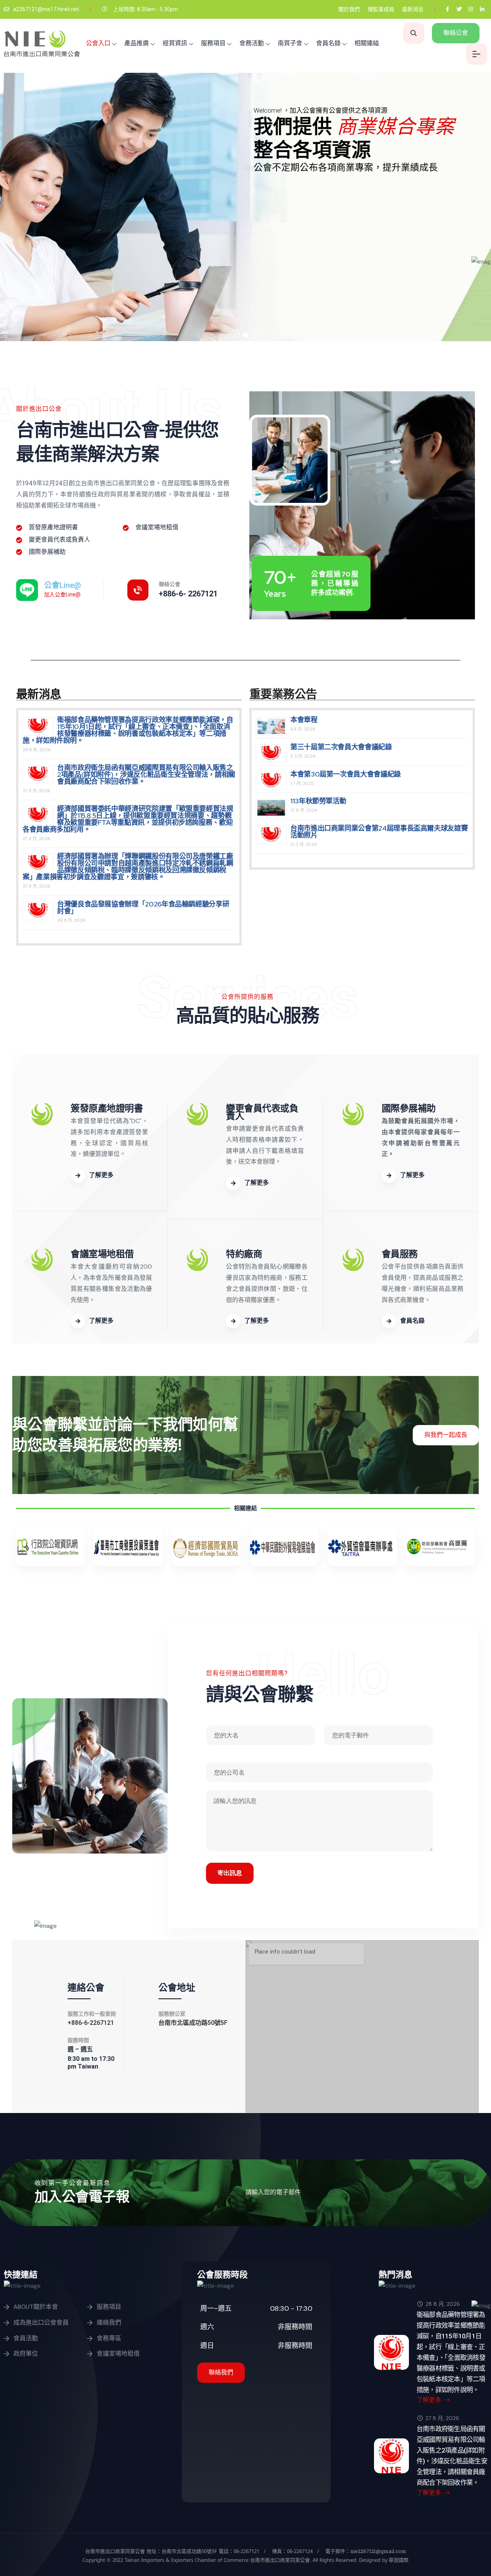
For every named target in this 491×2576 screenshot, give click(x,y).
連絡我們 (109, 2322)
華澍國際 (398, 2560)
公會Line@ (63, 585)
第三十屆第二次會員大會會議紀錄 (341, 747)
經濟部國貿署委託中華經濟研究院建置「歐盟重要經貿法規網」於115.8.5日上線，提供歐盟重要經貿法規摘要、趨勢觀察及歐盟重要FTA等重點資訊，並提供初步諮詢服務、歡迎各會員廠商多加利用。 (128, 819)
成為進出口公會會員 (41, 2322)
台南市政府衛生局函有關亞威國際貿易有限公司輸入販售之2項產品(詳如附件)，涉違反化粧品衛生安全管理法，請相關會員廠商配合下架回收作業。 (146, 774)
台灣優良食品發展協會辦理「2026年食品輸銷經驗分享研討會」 (143, 907)
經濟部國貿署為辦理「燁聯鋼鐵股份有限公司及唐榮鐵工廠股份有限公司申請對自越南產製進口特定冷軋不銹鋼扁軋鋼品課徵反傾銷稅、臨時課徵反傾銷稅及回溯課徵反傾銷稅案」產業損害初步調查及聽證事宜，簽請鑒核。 (128, 866)
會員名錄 (328, 43)
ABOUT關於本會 (36, 2307)
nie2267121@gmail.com (378, 2551)
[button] (237, 335)
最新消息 (413, 9)
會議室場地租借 (102, 1254)
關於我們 (349, 9)
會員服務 (400, 1254)
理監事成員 (381, 9)
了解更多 (430, 2400)
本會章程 (304, 720)
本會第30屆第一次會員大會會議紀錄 (346, 774)
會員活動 (26, 2338)
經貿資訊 (175, 43)
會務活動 (252, 43)
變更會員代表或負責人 (262, 1112)
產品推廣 (137, 43)
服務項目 (213, 43)
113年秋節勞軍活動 (318, 801)
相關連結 (367, 43)
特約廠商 (244, 1254)
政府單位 (26, 2354)
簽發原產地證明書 (107, 1108)
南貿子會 (290, 43)
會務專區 (109, 2338)
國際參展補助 (409, 1108)
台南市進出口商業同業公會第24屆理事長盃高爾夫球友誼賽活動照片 (379, 832)
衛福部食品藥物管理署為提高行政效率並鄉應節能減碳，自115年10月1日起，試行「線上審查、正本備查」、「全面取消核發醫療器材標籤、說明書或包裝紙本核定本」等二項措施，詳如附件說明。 (128, 730)
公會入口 (98, 43)
